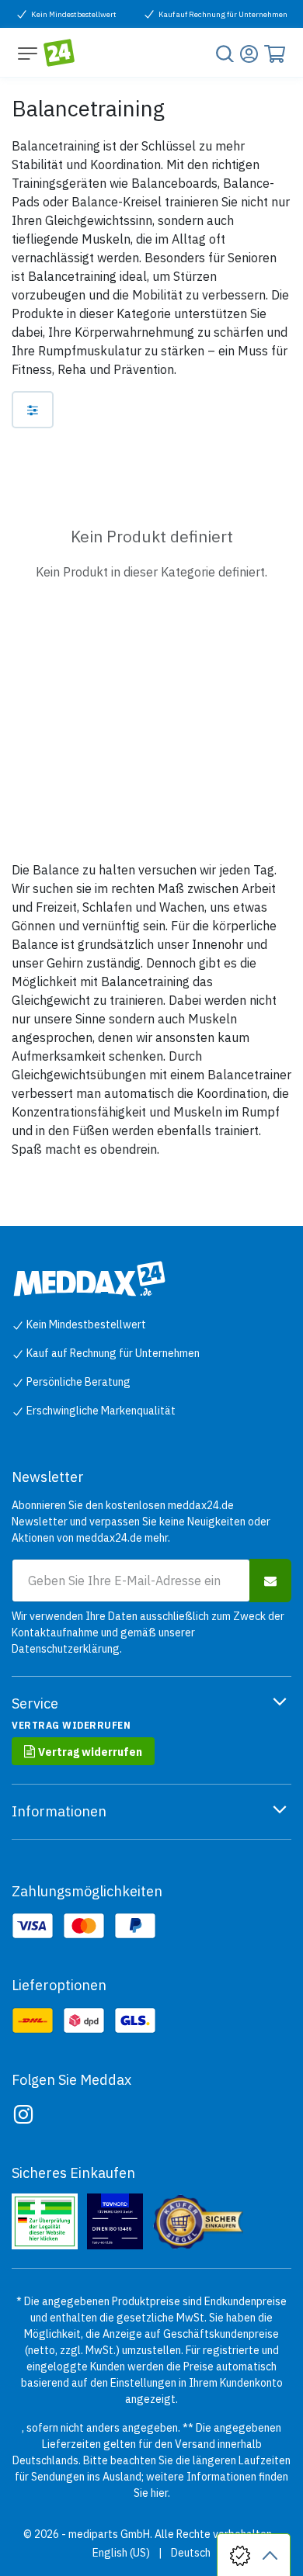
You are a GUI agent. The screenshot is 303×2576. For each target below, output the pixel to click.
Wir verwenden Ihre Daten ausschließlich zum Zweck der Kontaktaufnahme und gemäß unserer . (148, 1633)
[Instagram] (23, 2114)
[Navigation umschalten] (28, 53)
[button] (270, 1581)
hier (159, 2493)
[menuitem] (121, 2553)
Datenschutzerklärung (66, 1649)
